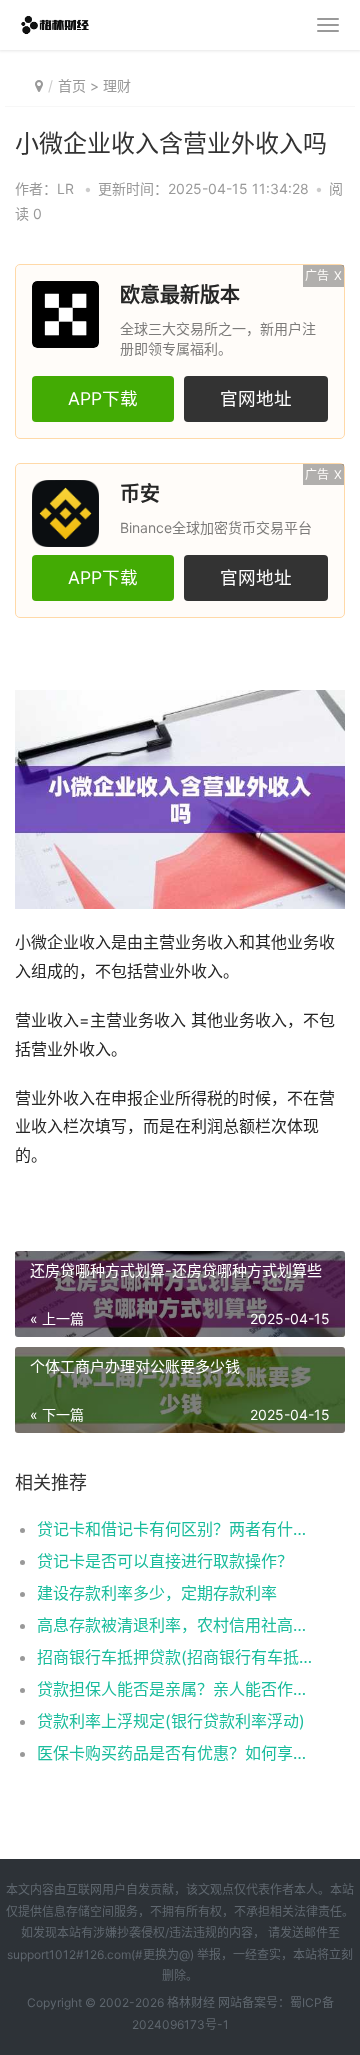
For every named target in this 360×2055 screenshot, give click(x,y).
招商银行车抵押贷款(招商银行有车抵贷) (175, 1657)
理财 (117, 85)
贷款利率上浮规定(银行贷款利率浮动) (171, 1721)
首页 (72, 85)
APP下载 (103, 398)
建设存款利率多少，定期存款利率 (157, 1593)
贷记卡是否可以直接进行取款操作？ (165, 1561)
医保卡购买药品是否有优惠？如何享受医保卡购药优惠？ (175, 1753)
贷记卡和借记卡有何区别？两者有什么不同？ (175, 1529)
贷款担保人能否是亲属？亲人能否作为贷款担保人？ (175, 1689)
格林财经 (191, 2002)
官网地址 (256, 398)
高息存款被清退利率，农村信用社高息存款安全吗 (175, 1625)
